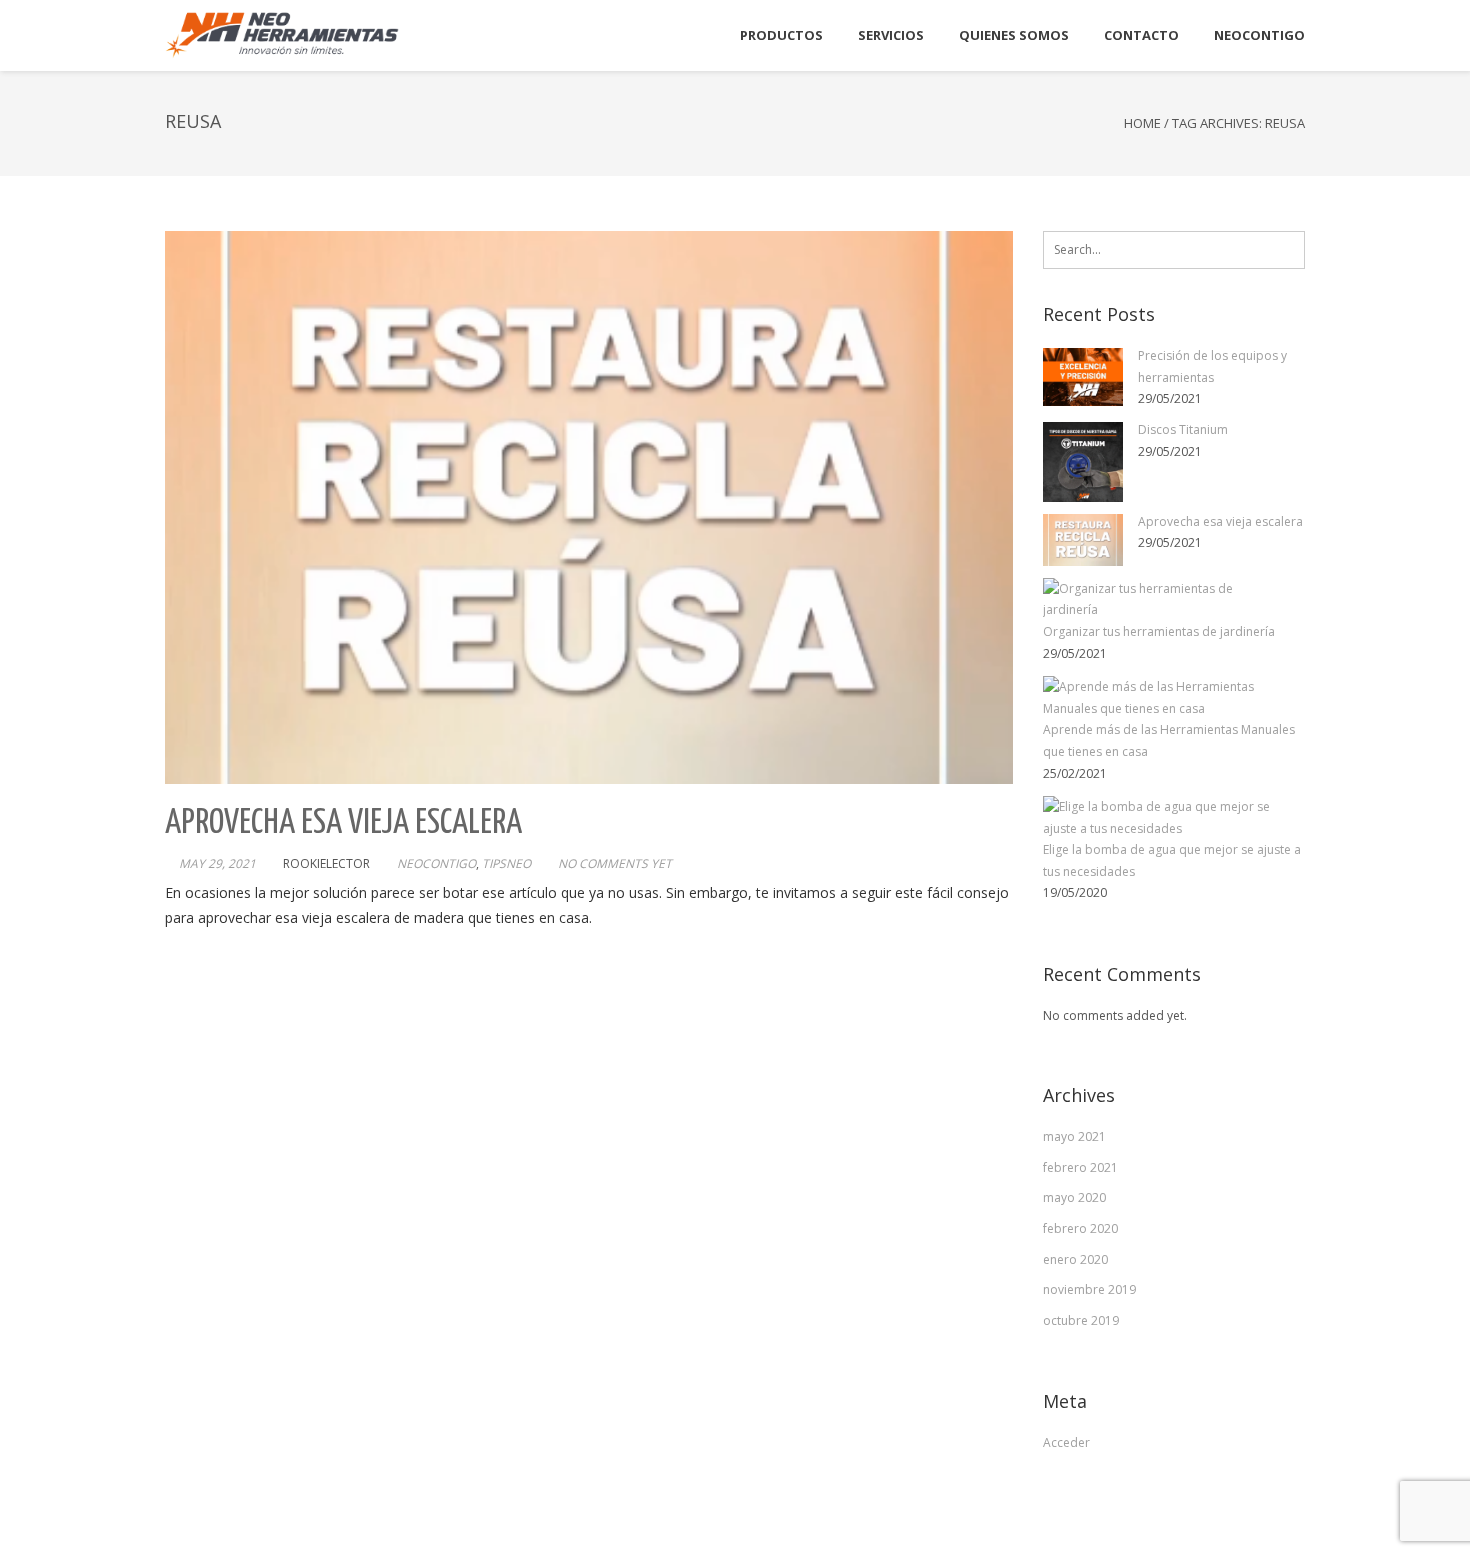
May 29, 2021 (217, 863)
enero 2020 (1075, 1259)
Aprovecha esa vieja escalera (343, 823)
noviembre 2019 (1089, 1289)
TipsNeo (506, 863)
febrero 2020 (1080, 1228)
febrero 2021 (1080, 1167)
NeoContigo (436, 863)
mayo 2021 (1074, 1136)
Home (1142, 123)
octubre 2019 (1081, 1320)
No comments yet (615, 863)
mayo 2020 (1074, 1197)
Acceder (1066, 1442)
